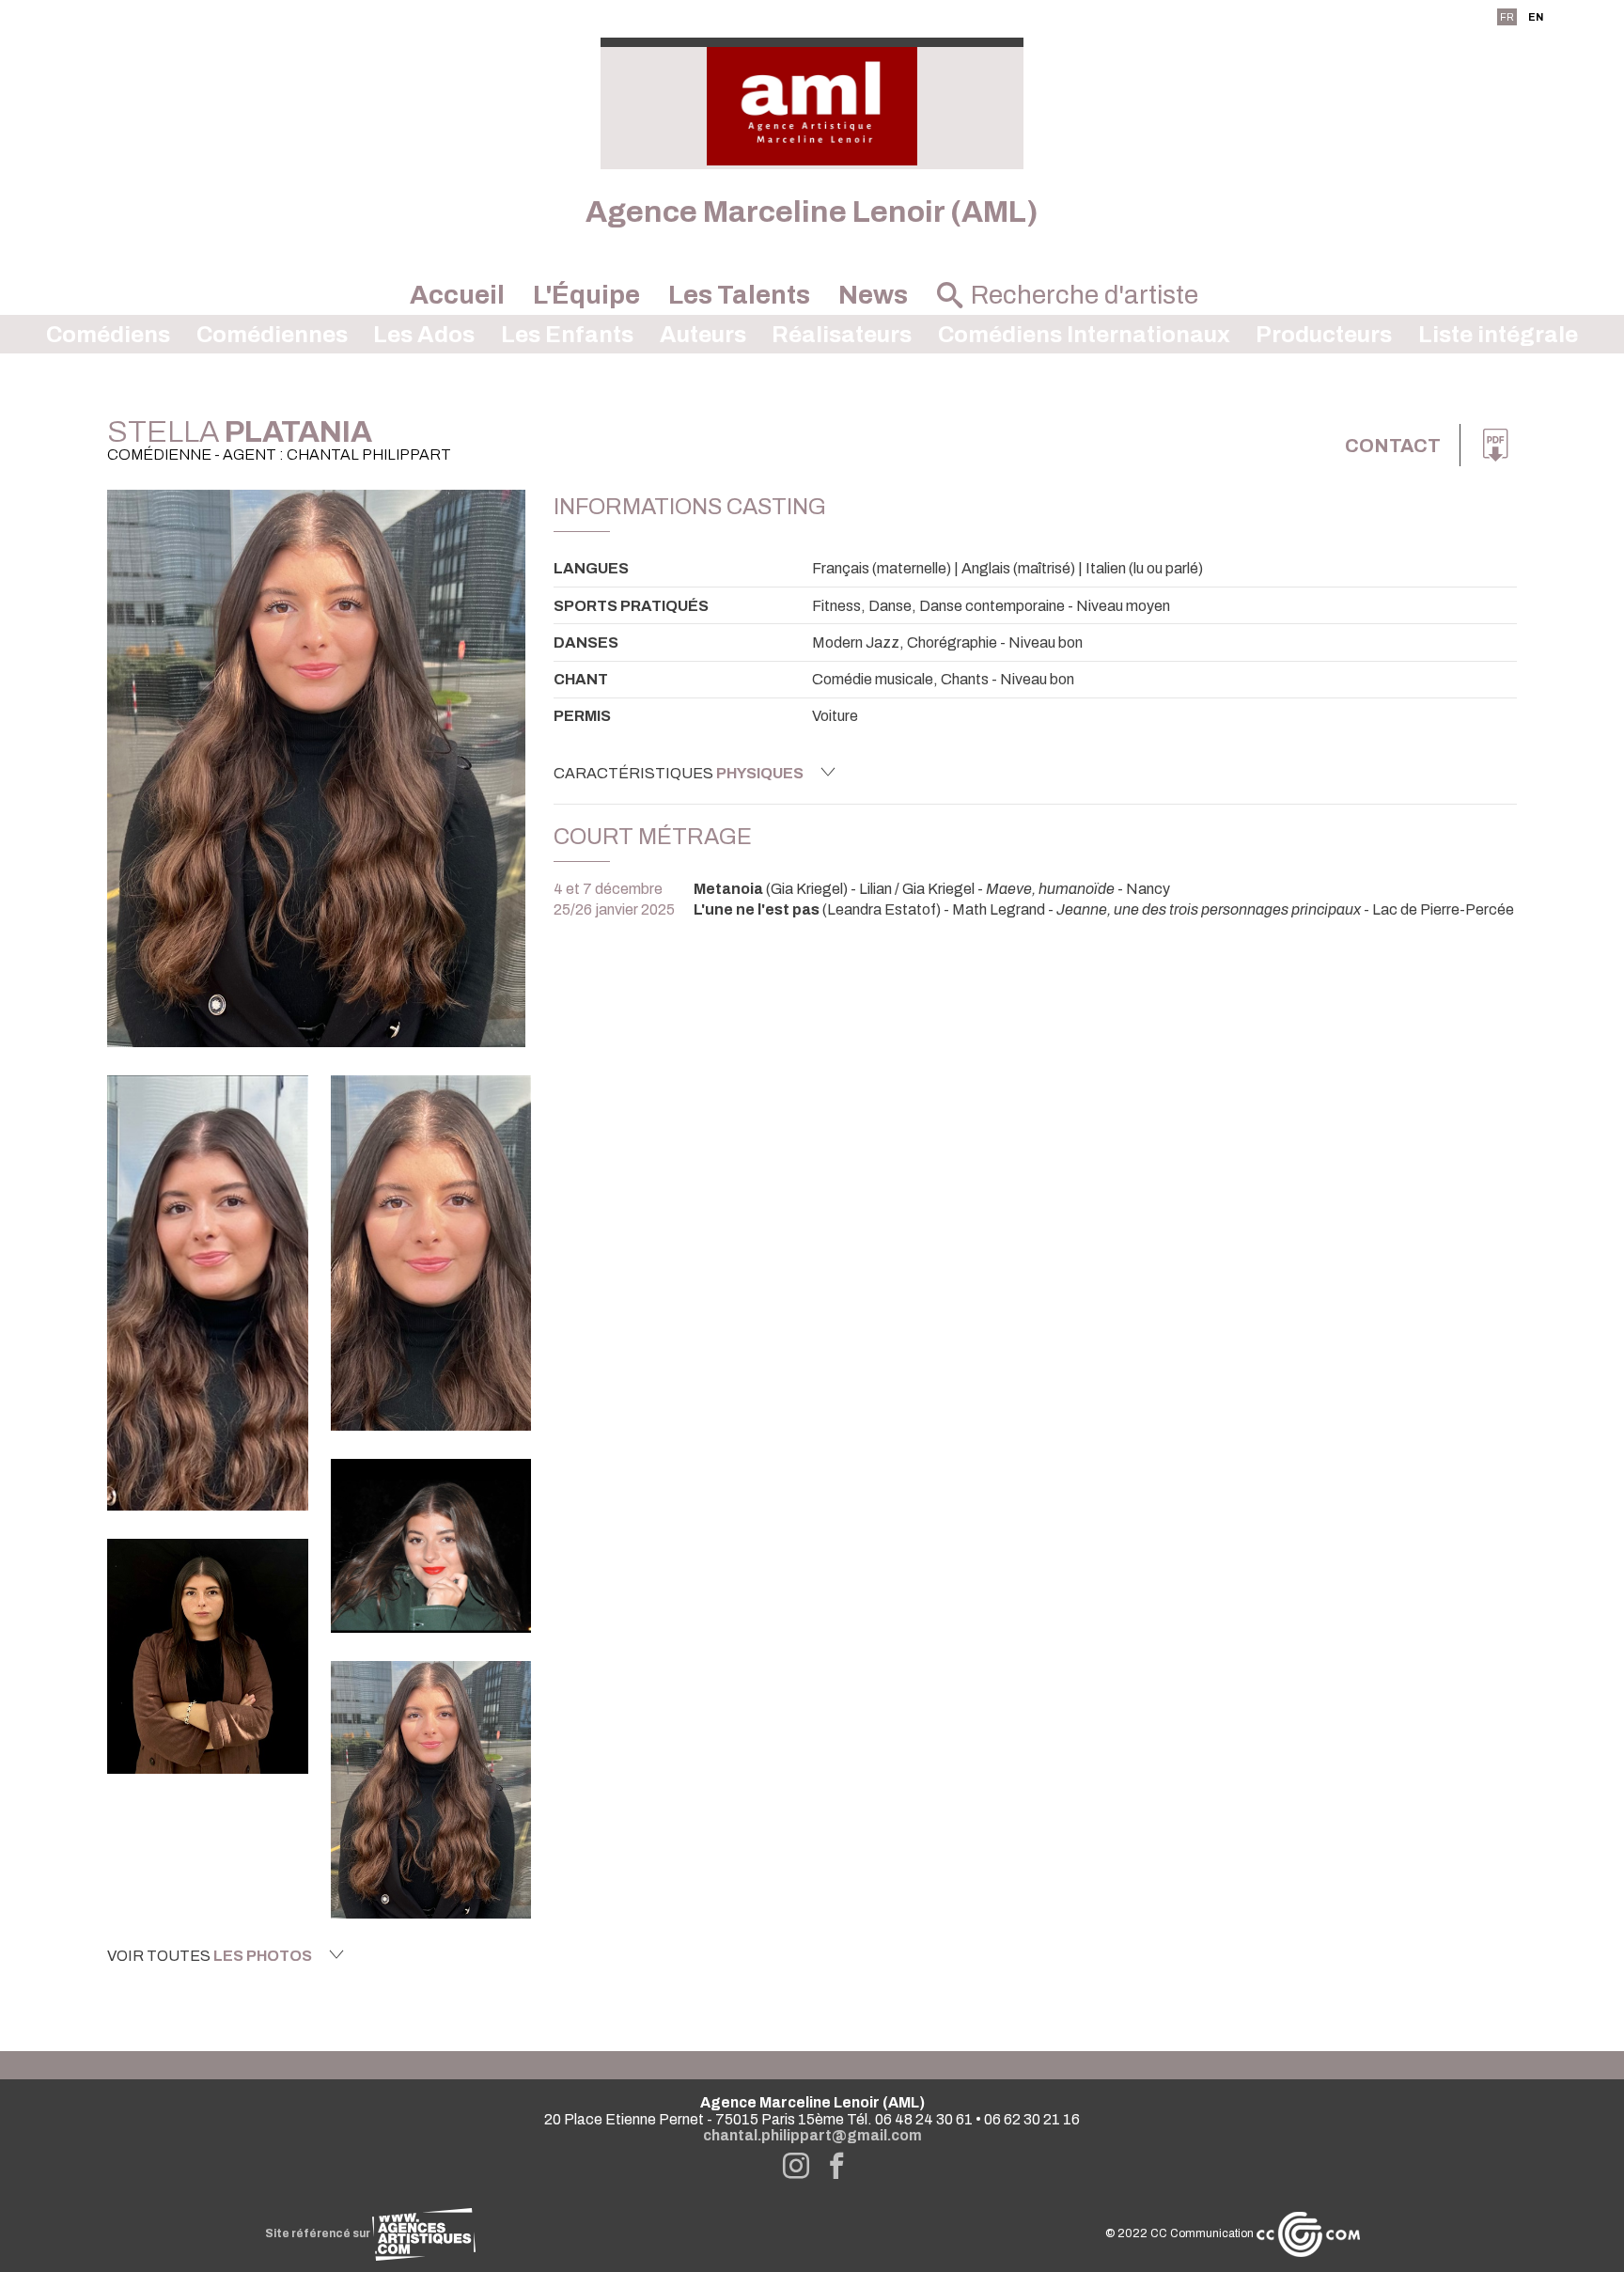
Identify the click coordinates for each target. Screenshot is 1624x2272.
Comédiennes (272, 335)
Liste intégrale (1498, 335)
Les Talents (739, 295)
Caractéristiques (679, 773)
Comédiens (108, 335)
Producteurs (1324, 335)
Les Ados (424, 335)
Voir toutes (210, 1956)
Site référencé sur (319, 2233)
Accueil (457, 295)
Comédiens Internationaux (1084, 335)
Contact (1393, 446)
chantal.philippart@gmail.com (812, 2135)
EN (1536, 17)
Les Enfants (567, 335)
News (873, 295)
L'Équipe (586, 295)
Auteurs (703, 335)
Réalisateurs (842, 335)
